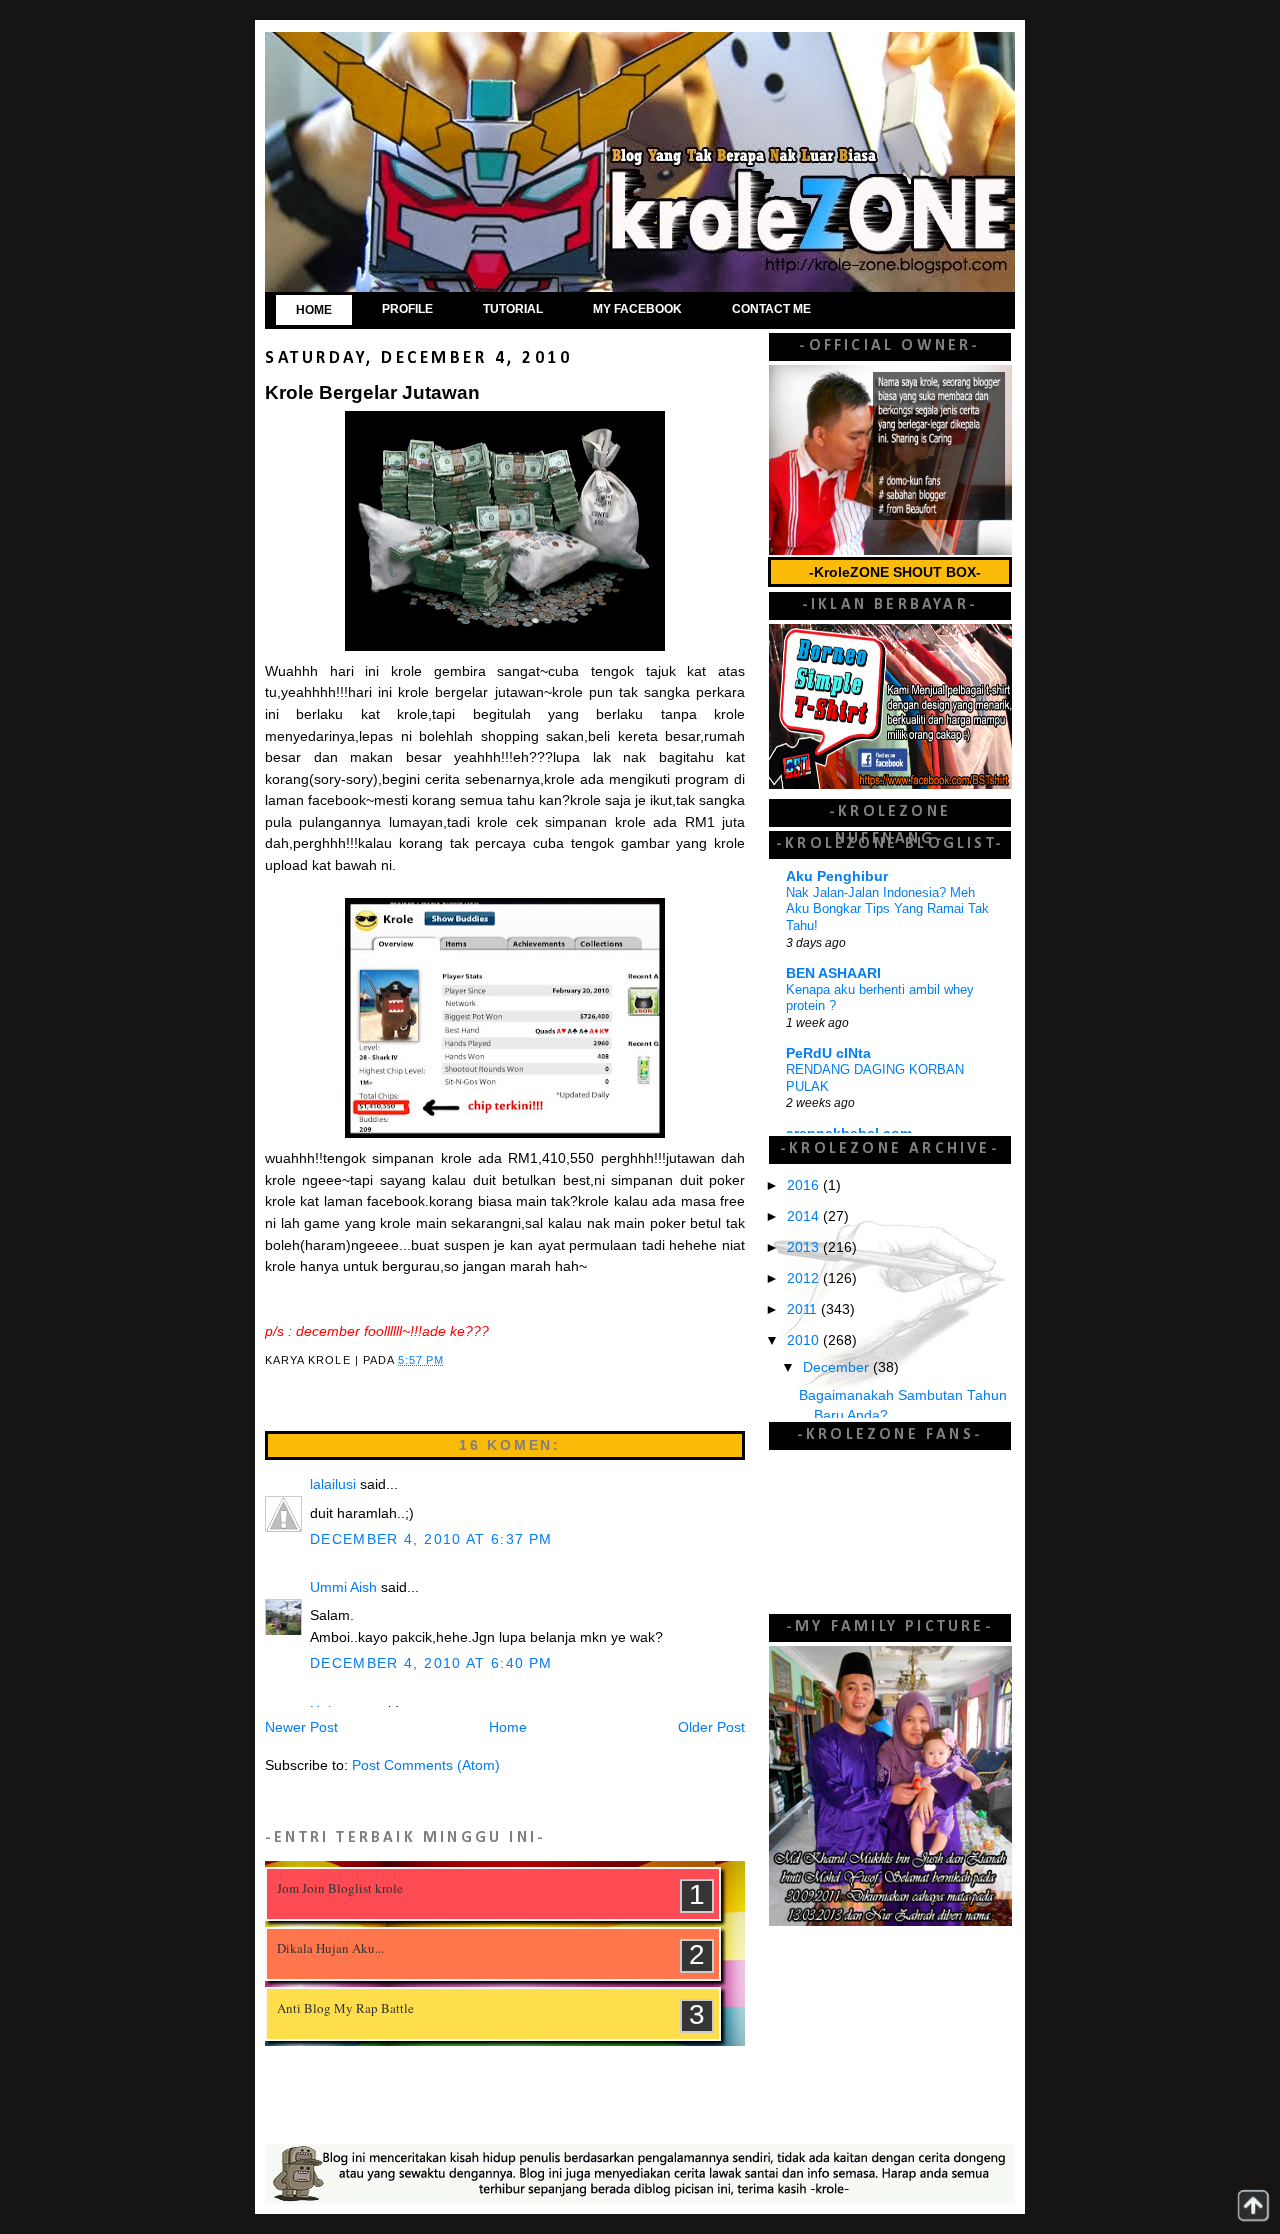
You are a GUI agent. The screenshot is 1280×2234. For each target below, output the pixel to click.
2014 (805, 1216)
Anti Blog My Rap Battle (345, 2008)
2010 (805, 1340)
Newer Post (301, 1727)
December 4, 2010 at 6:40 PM (431, 1663)
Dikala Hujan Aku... (330, 1948)
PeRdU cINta (828, 1053)
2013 (805, 1247)
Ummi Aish (343, 1587)
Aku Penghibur (837, 876)
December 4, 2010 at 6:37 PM (431, 1539)
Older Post (711, 1727)
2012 (805, 1278)
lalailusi (333, 1484)
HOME (314, 310)
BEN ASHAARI (833, 973)
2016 (805, 1185)
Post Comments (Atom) (426, 1765)
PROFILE (407, 309)
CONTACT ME (771, 309)
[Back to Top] (1253, 2205)
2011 (804, 1309)
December (838, 1367)
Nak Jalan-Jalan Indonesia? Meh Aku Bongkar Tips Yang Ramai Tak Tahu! (887, 909)
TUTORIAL (513, 309)
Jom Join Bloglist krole (340, 1888)
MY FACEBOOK (637, 309)
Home (508, 1727)
